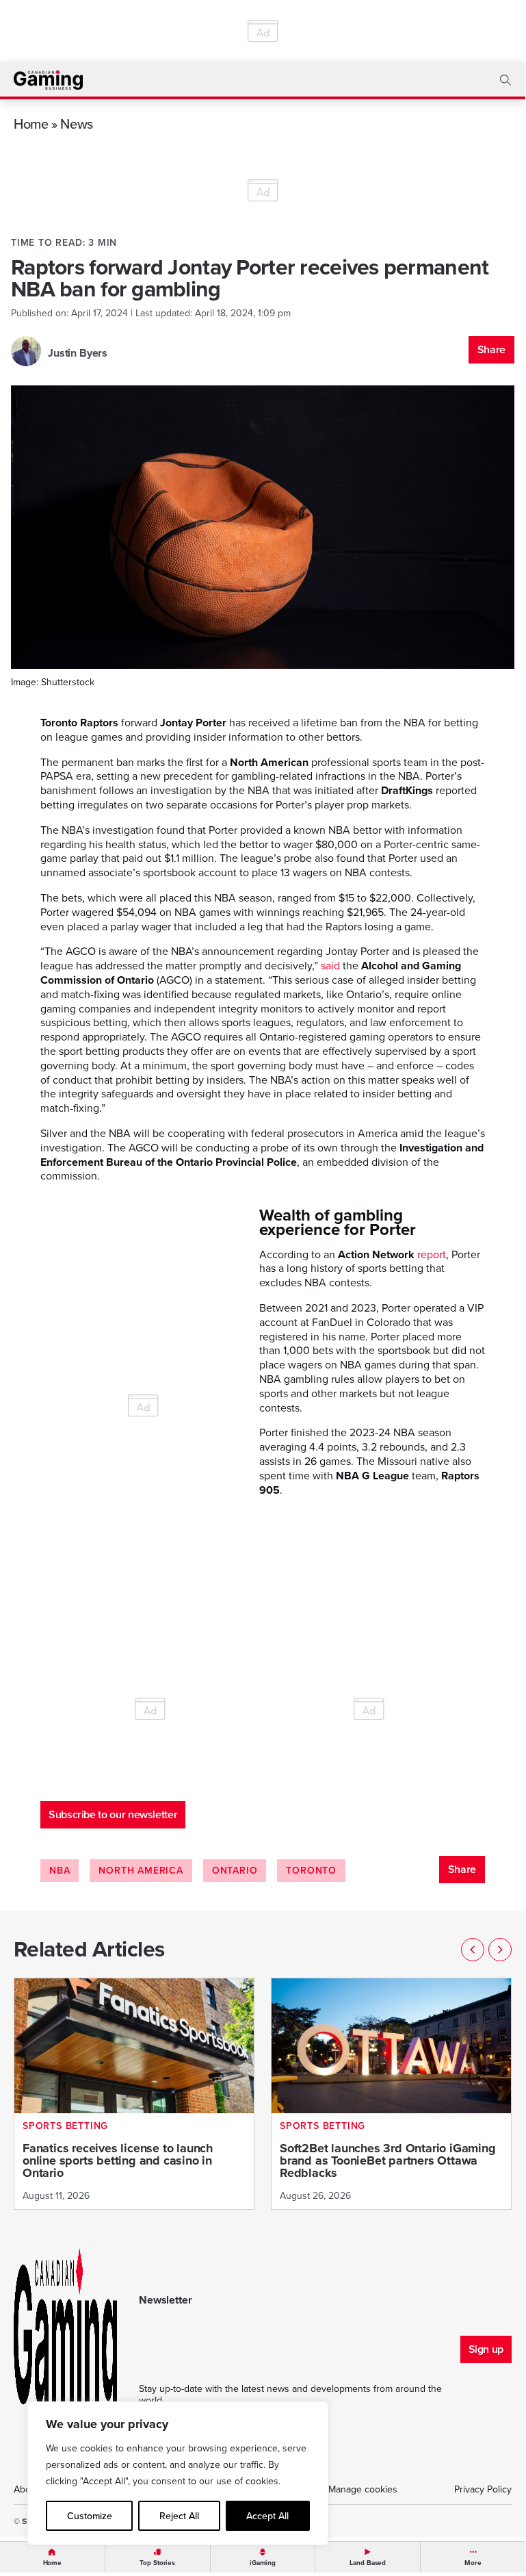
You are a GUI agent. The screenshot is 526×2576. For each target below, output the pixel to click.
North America (141, 1871)
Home (31, 124)
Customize (90, 2516)
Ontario (235, 1871)
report (432, 1254)
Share (491, 349)
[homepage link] (48, 80)
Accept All (267, 2516)
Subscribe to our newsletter (113, 1814)
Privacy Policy (483, 2489)
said (330, 966)
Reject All (179, 2516)
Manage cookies (363, 2489)
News (77, 124)
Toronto (311, 1871)
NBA (60, 1871)
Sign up (486, 2349)
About (26, 2489)
